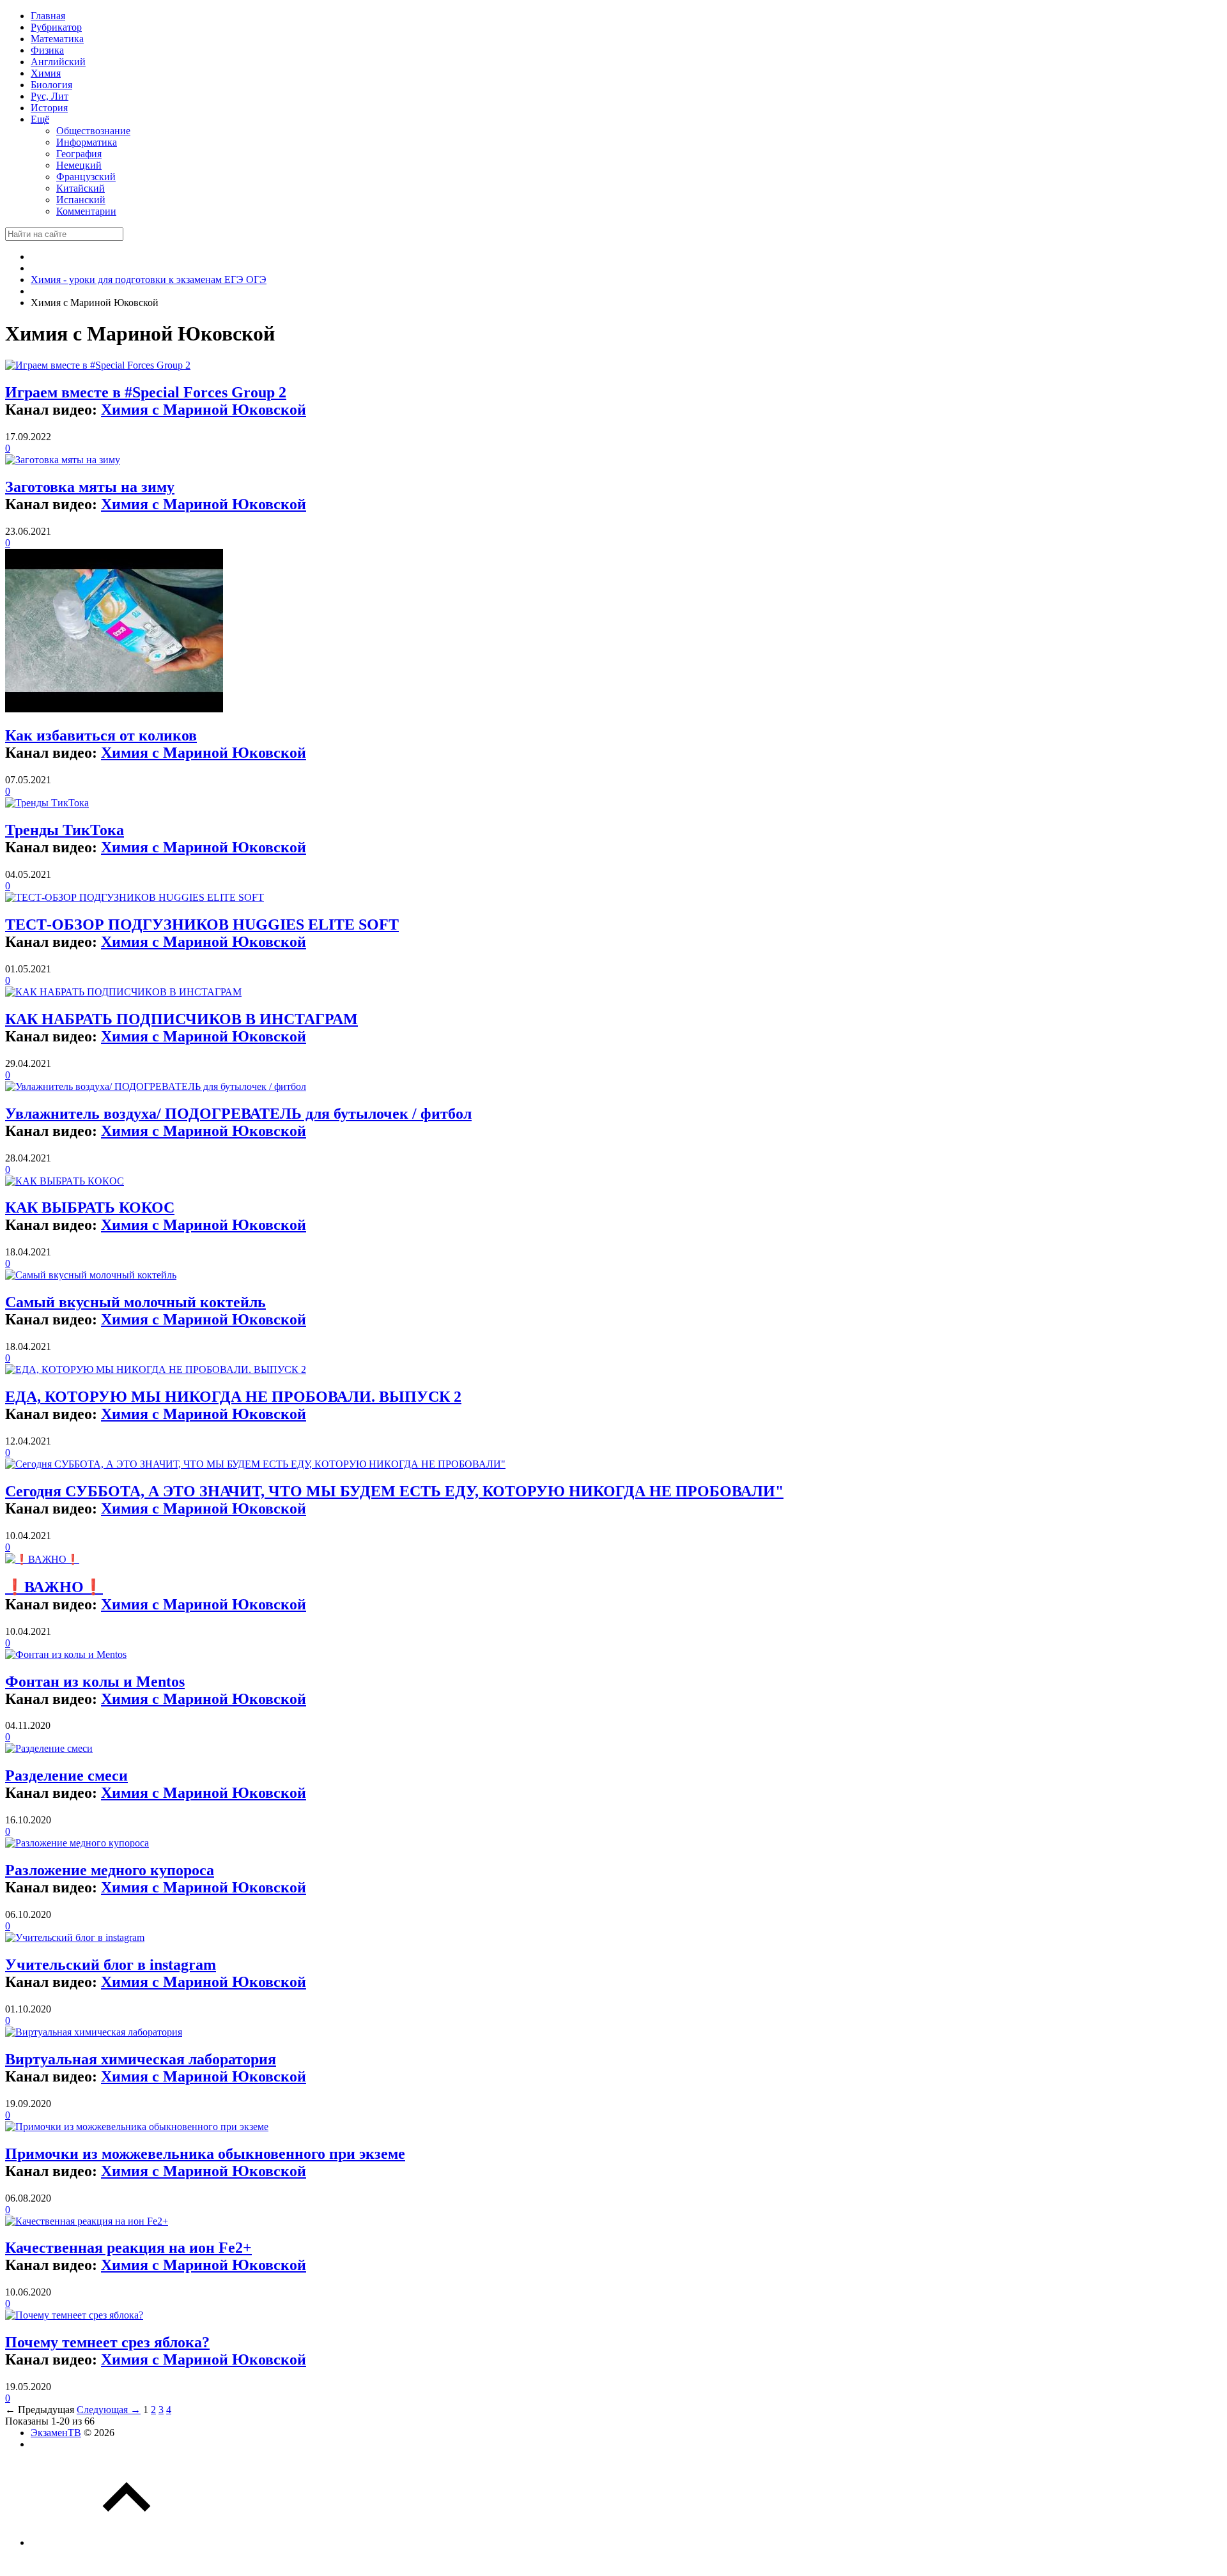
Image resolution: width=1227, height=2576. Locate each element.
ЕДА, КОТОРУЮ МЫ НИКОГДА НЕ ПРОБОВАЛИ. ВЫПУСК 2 (233, 1397)
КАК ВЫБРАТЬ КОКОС (90, 1207)
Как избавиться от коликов (101, 735)
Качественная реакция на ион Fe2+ (128, 2248)
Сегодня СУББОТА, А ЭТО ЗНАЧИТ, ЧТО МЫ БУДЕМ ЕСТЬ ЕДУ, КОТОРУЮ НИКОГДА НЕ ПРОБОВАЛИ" (394, 1491)
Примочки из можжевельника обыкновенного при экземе (205, 2154)
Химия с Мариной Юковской (204, 410)
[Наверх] (127, 2542)
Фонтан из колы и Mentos (95, 1682)
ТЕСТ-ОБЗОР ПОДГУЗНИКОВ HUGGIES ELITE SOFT (202, 924)
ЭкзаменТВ (56, 2433)
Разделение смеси (66, 1775)
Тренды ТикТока (65, 830)
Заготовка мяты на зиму (90, 487)
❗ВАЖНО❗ (54, 1587)
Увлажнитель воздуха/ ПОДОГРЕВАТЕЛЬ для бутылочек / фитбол (238, 1114)
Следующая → (109, 2410)
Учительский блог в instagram (111, 1965)
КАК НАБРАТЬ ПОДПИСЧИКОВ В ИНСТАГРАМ (181, 1019)
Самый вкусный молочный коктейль (135, 1302)
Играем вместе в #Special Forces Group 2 (146, 392)
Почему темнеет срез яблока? (107, 2342)
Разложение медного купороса (110, 1870)
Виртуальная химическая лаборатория (141, 2059)
